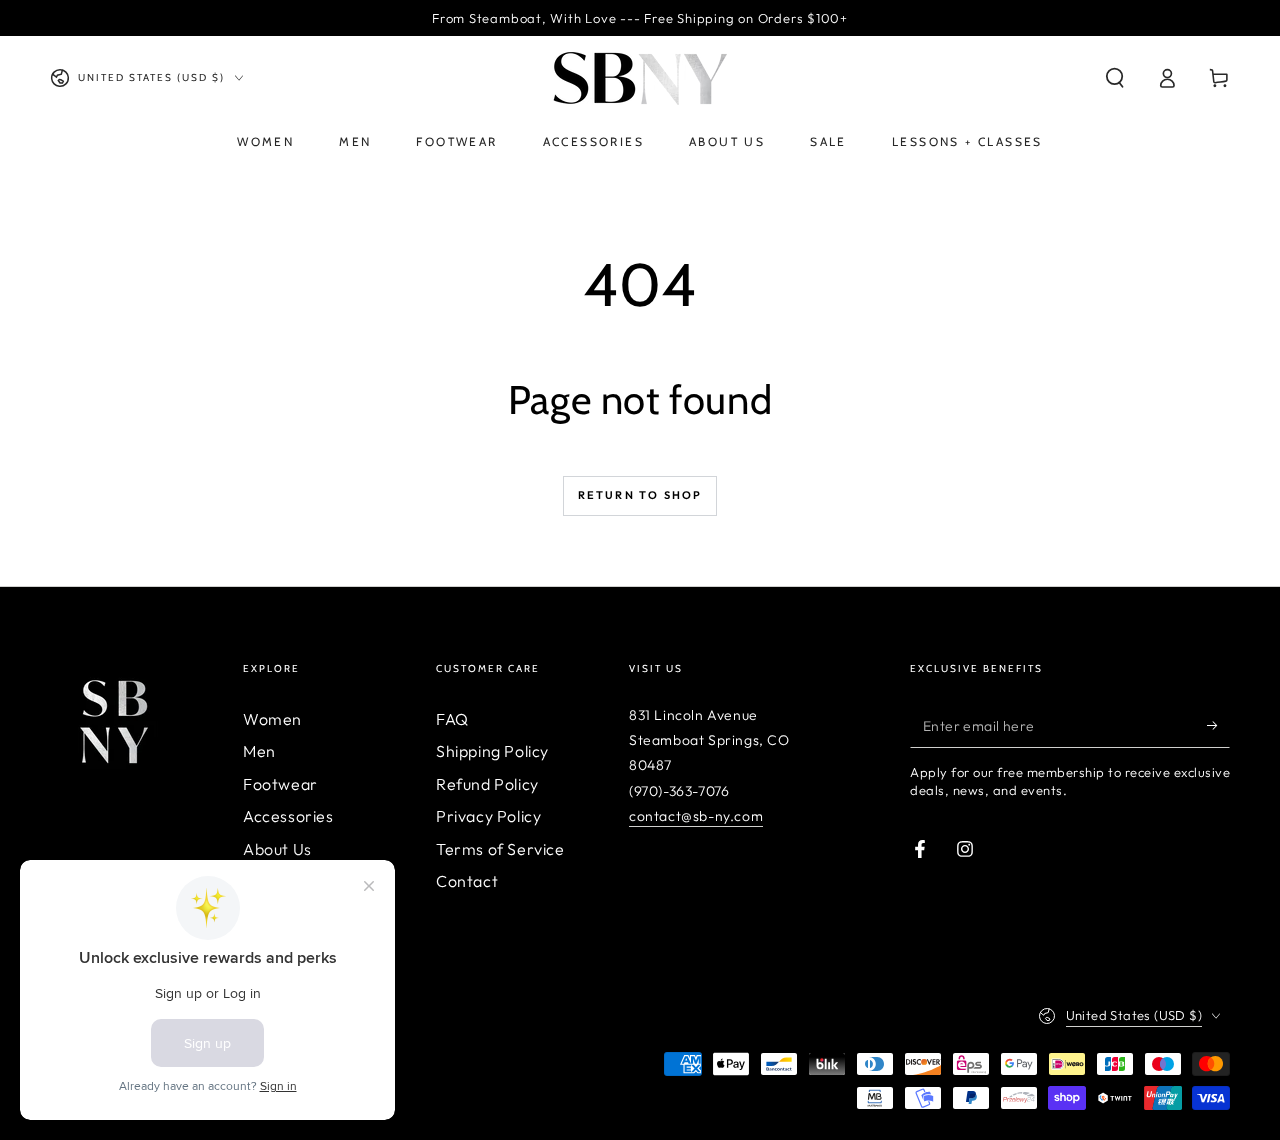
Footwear (280, 784)
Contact (467, 881)
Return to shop (640, 495)
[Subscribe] (1218, 725)
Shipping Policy (492, 751)
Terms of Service (500, 849)
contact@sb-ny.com (696, 816)
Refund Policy (487, 784)
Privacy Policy (488, 816)
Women (272, 719)
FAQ (452, 719)
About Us (277, 849)
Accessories (288, 816)
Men (259, 751)
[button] (1115, 78)
